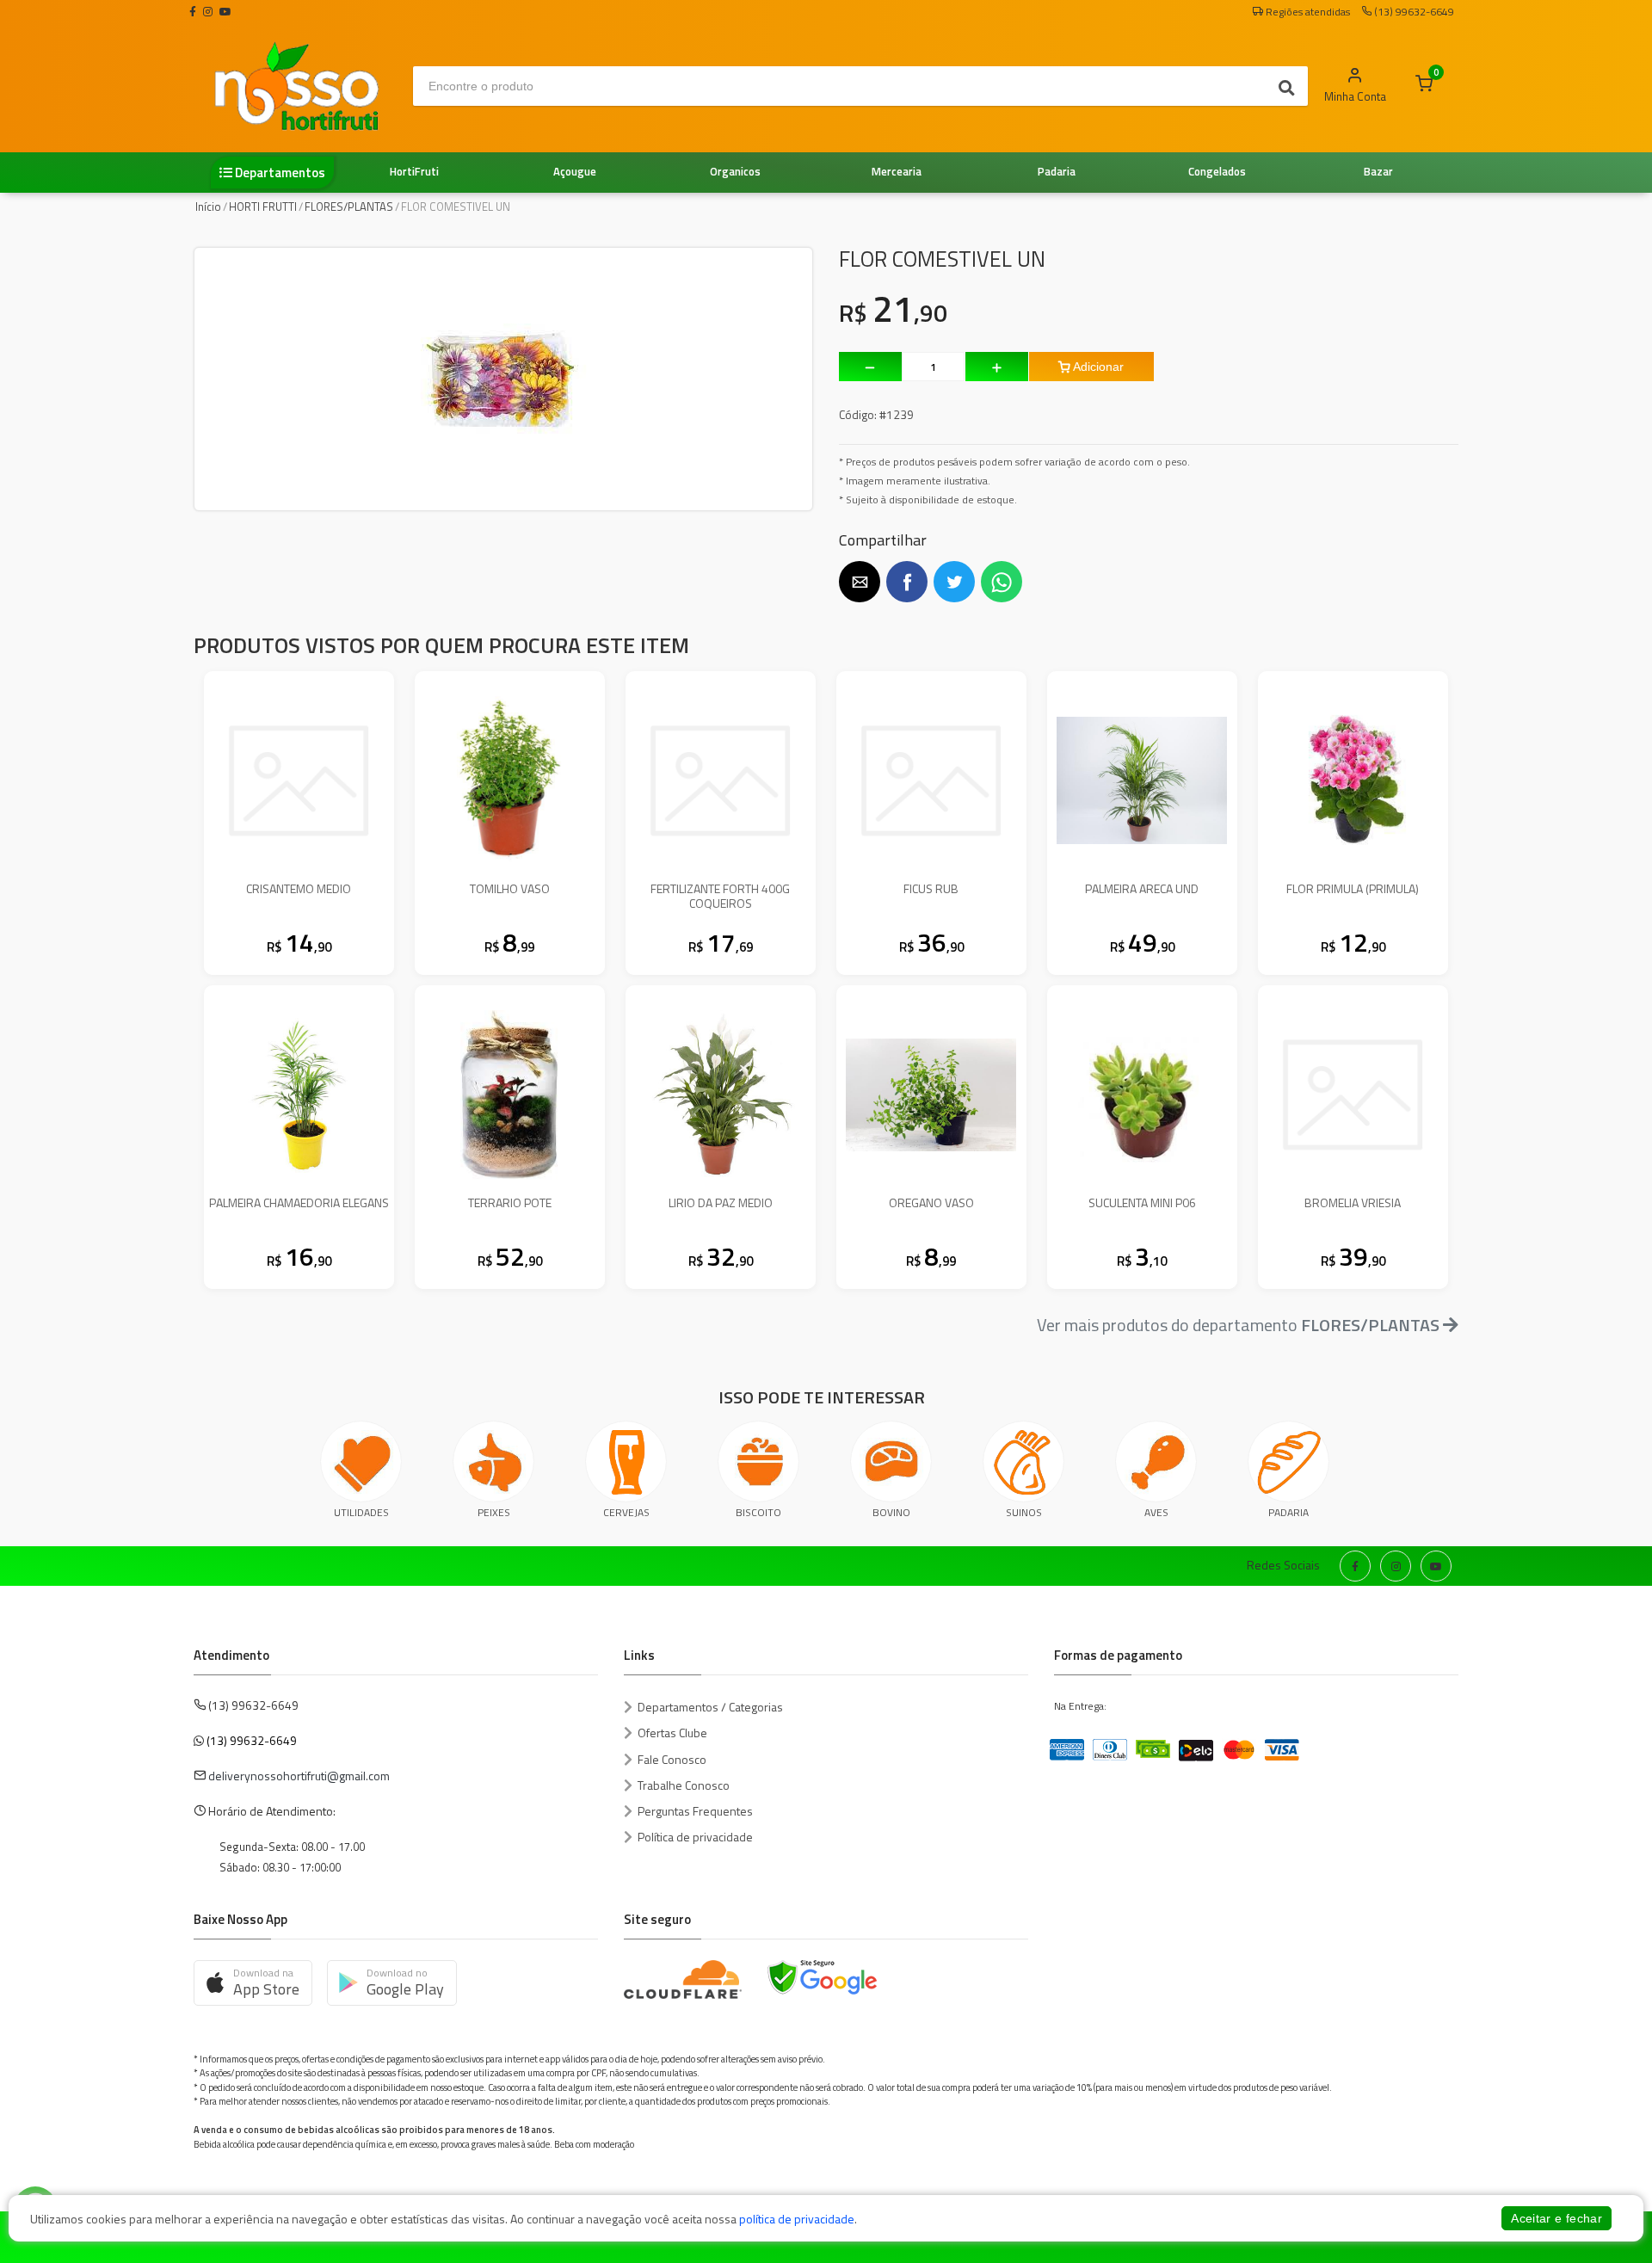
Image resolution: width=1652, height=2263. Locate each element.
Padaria (1288, 1512)
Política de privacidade (695, 1837)
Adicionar (1097, 367)
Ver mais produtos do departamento (1238, 1325)
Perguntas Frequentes (695, 1811)
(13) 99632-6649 (252, 1740)
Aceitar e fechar (1556, 2218)
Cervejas (626, 1512)
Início (208, 207)
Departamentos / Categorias (710, 1707)
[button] (860, 582)
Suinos (1024, 1512)
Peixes (494, 1512)
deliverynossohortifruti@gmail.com (299, 1776)
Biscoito (758, 1512)
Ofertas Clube (672, 1733)
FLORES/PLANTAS (349, 207)
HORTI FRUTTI (263, 207)
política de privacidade (797, 2219)
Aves (1156, 1512)
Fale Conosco (672, 1759)
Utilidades (361, 1512)
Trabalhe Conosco (684, 1785)
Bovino (891, 1512)
